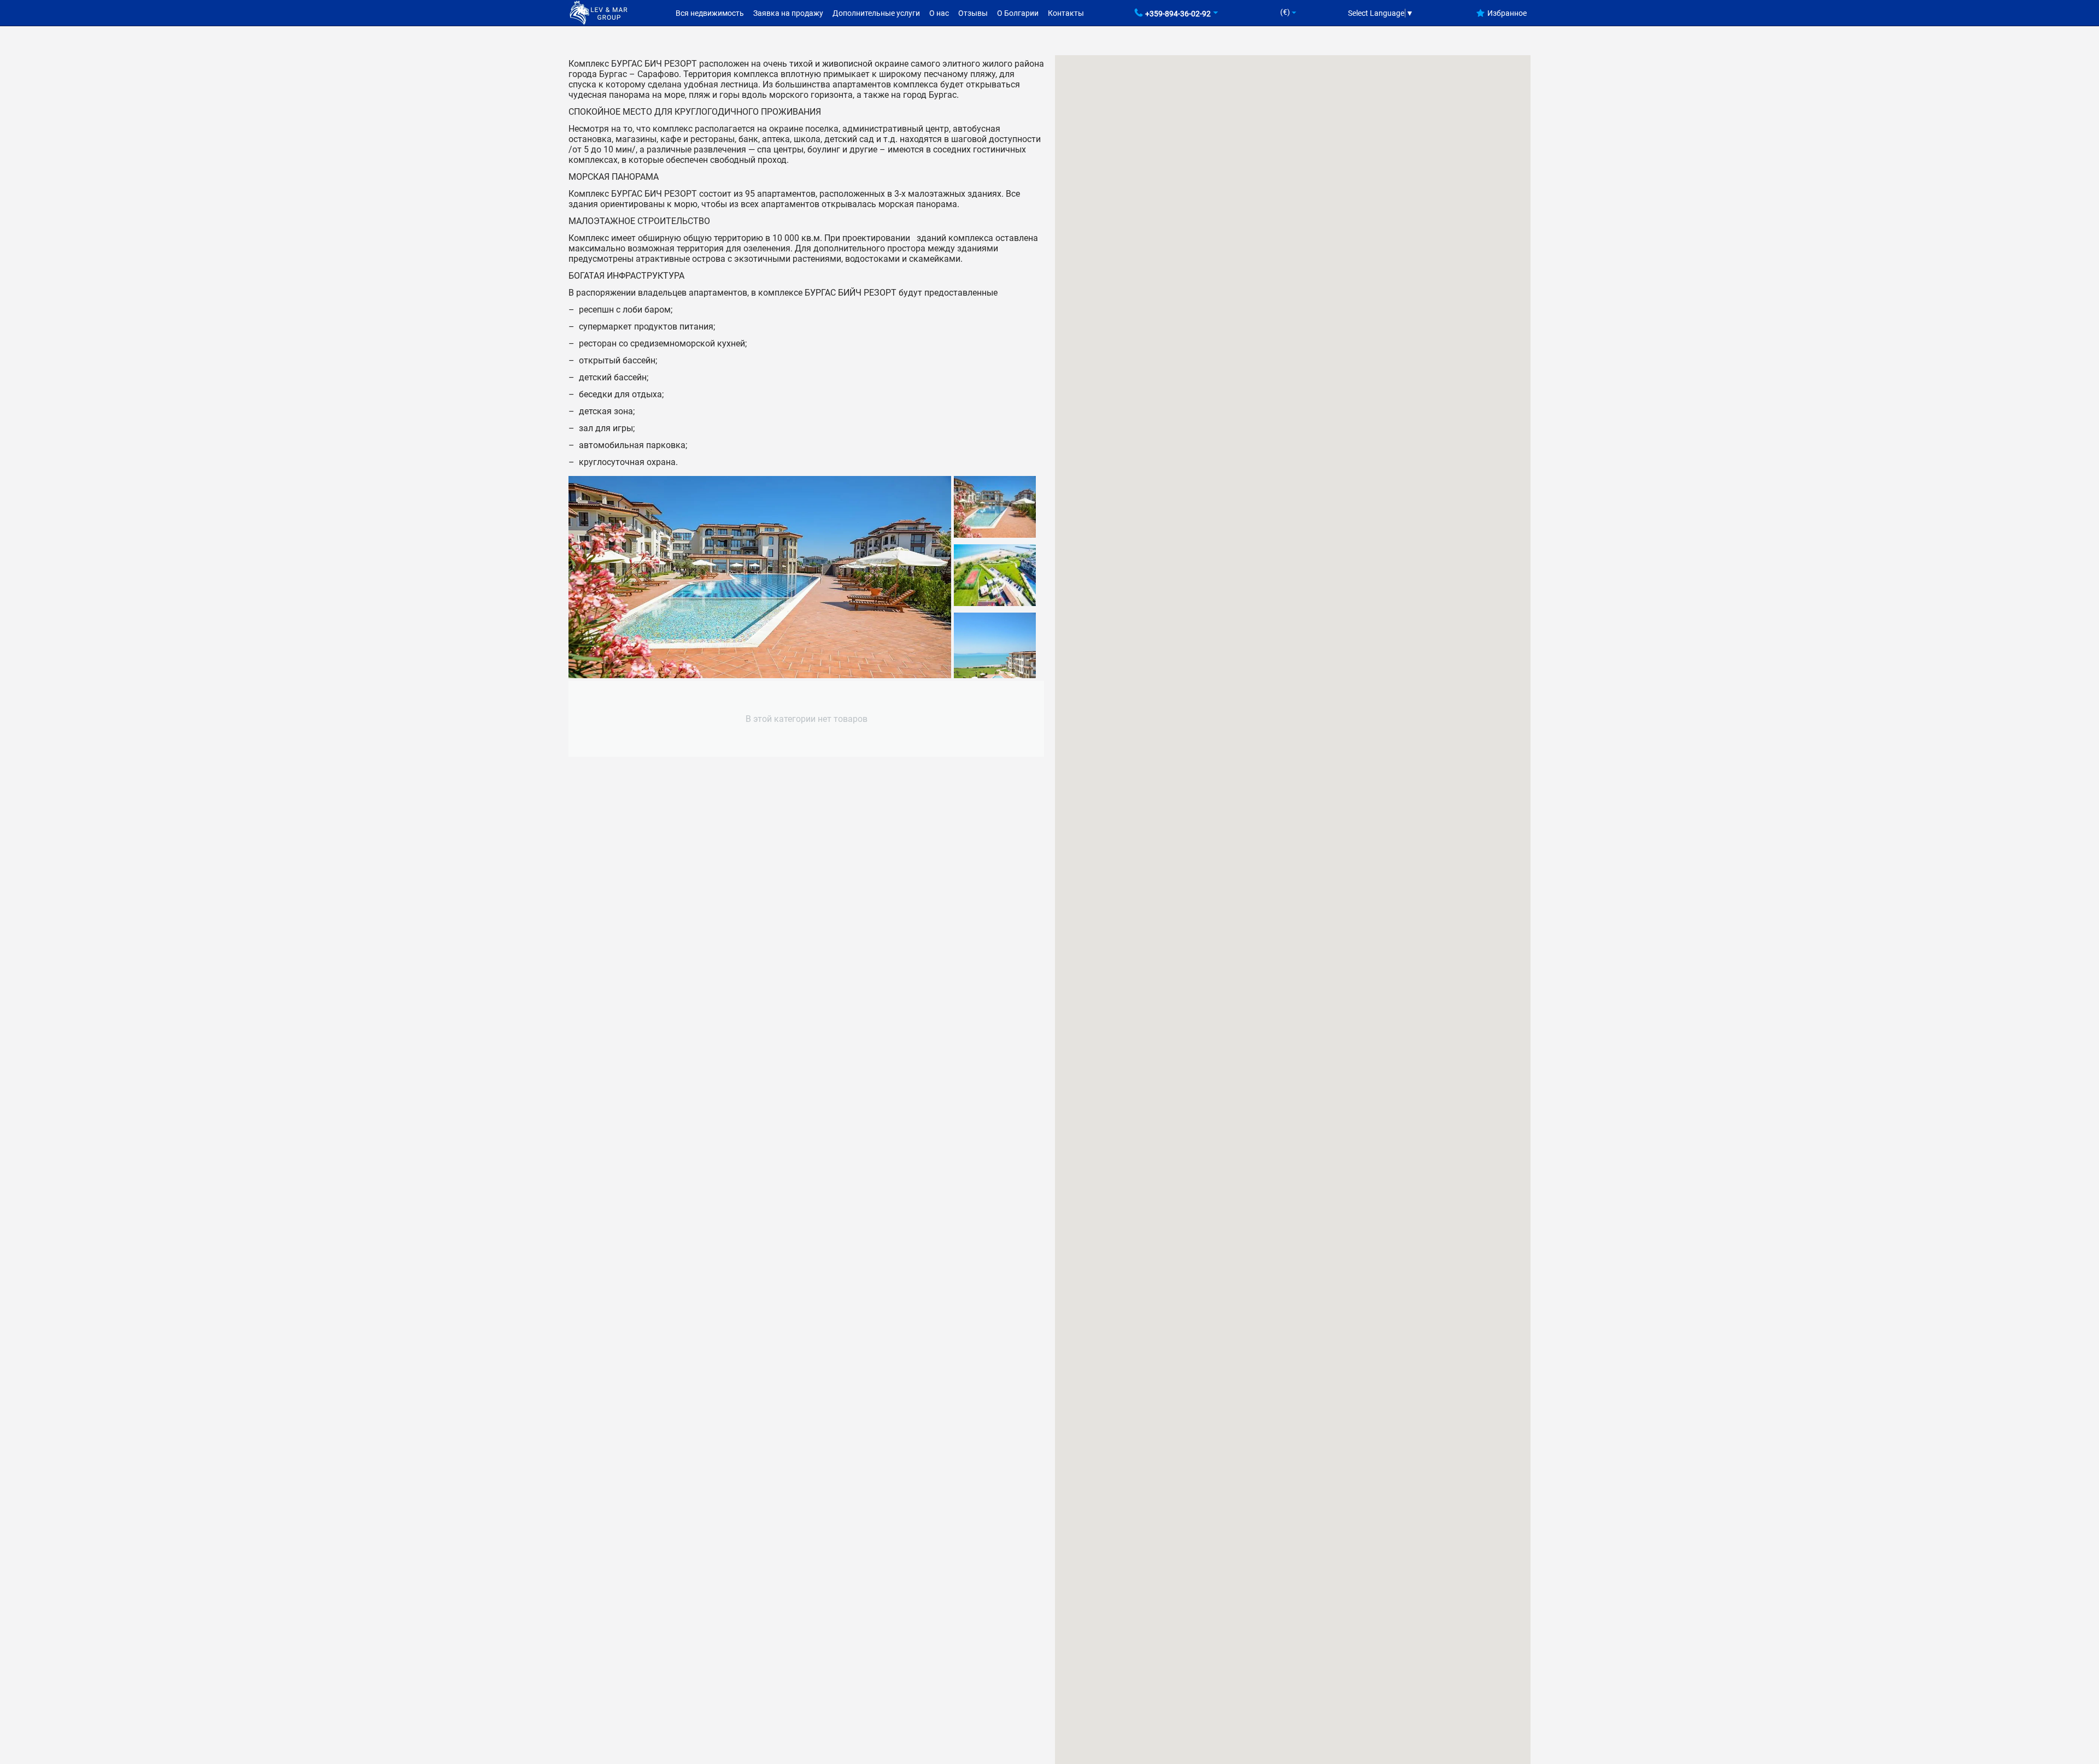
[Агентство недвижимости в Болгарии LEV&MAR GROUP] (599, 12)
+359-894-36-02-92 (1178, 14)
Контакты (1066, 13)
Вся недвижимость (710, 13)
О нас (939, 13)
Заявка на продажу (788, 13)
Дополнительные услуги (876, 13)
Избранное (1507, 13)
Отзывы (973, 13)
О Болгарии (1018, 13)
